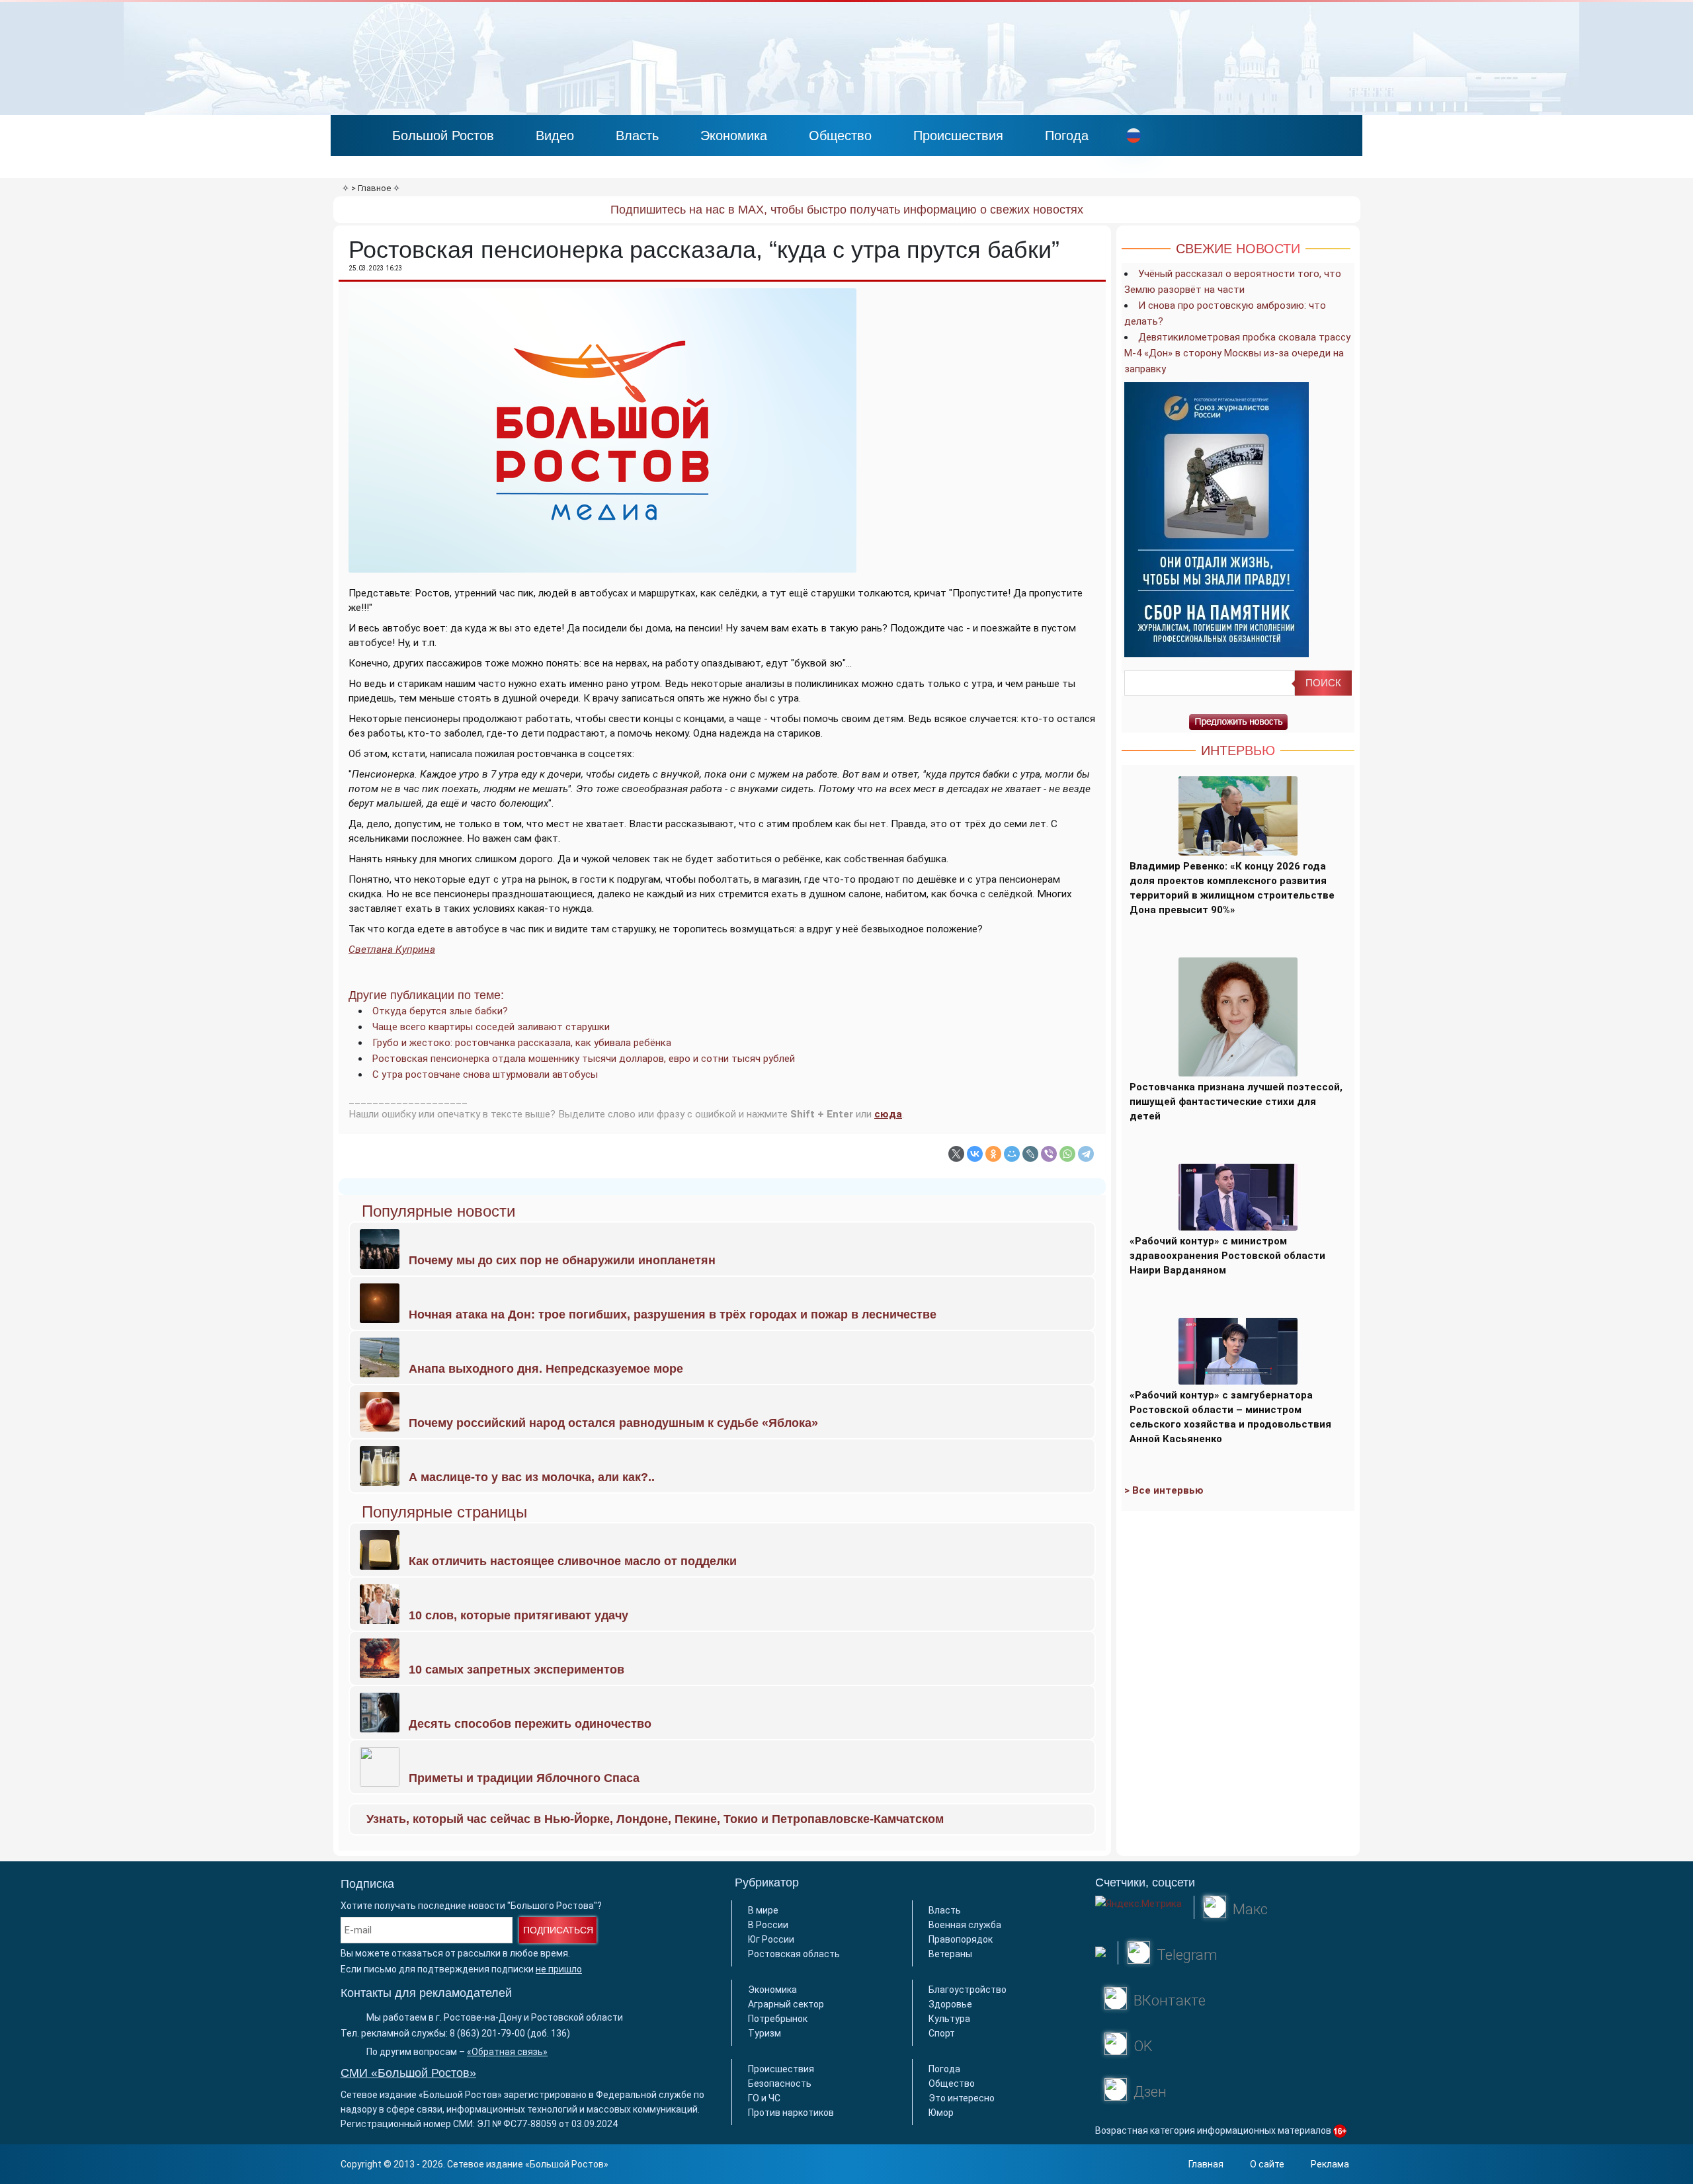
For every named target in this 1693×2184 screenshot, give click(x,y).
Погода (1067, 136)
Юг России (771, 1939)
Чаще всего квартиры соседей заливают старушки (491, 1027)
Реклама (1330, 2164)
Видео (555, 136)
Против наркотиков (791, 2113)
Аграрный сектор (786, 2004)
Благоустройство (968, 1990)
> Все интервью (1164, 1490)
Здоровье (950, 2004)
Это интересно (962, 2098)
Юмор (941, 2113)
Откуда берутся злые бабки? (440, 1011)
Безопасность (780, 2083)
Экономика (734, 136)
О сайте (1267, 2164)
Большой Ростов (443, 136)
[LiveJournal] (1030, 1154)
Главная (1206, 2164)
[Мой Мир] (1012, 1154)
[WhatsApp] (1067, 1154)
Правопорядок (961, 1939)
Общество (840, 136)
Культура (949, 2019)
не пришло (559, 1969)
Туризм (764, 2033)
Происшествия (958, 136)
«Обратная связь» (507, 2052)
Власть (637, 136)
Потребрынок (778, 2019)
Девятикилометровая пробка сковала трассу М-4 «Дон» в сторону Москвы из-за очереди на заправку (1237, 353)
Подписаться (558, 1930)
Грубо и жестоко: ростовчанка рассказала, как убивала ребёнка (522, 1043)
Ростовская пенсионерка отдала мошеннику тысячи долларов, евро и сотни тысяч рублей (584, 1059)
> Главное (371, 188)
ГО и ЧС (764, 2098)
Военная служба (965, 1925)
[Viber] (1049, 1154)
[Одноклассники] (993, 1154)
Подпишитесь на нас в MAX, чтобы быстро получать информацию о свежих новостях (847, 210)
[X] (956, 1154)
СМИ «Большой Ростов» (408, 2073)
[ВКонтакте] (975, 1154)
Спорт (942, 2033)
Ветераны (950, 1954)
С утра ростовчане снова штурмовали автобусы (485, 1074)
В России (768, 1925)
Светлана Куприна (392, 950)
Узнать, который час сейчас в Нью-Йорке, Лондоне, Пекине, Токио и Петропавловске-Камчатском (655, 1819)
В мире (763, 1910)
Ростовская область (794, 1954)
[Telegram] (1086, 1154)
